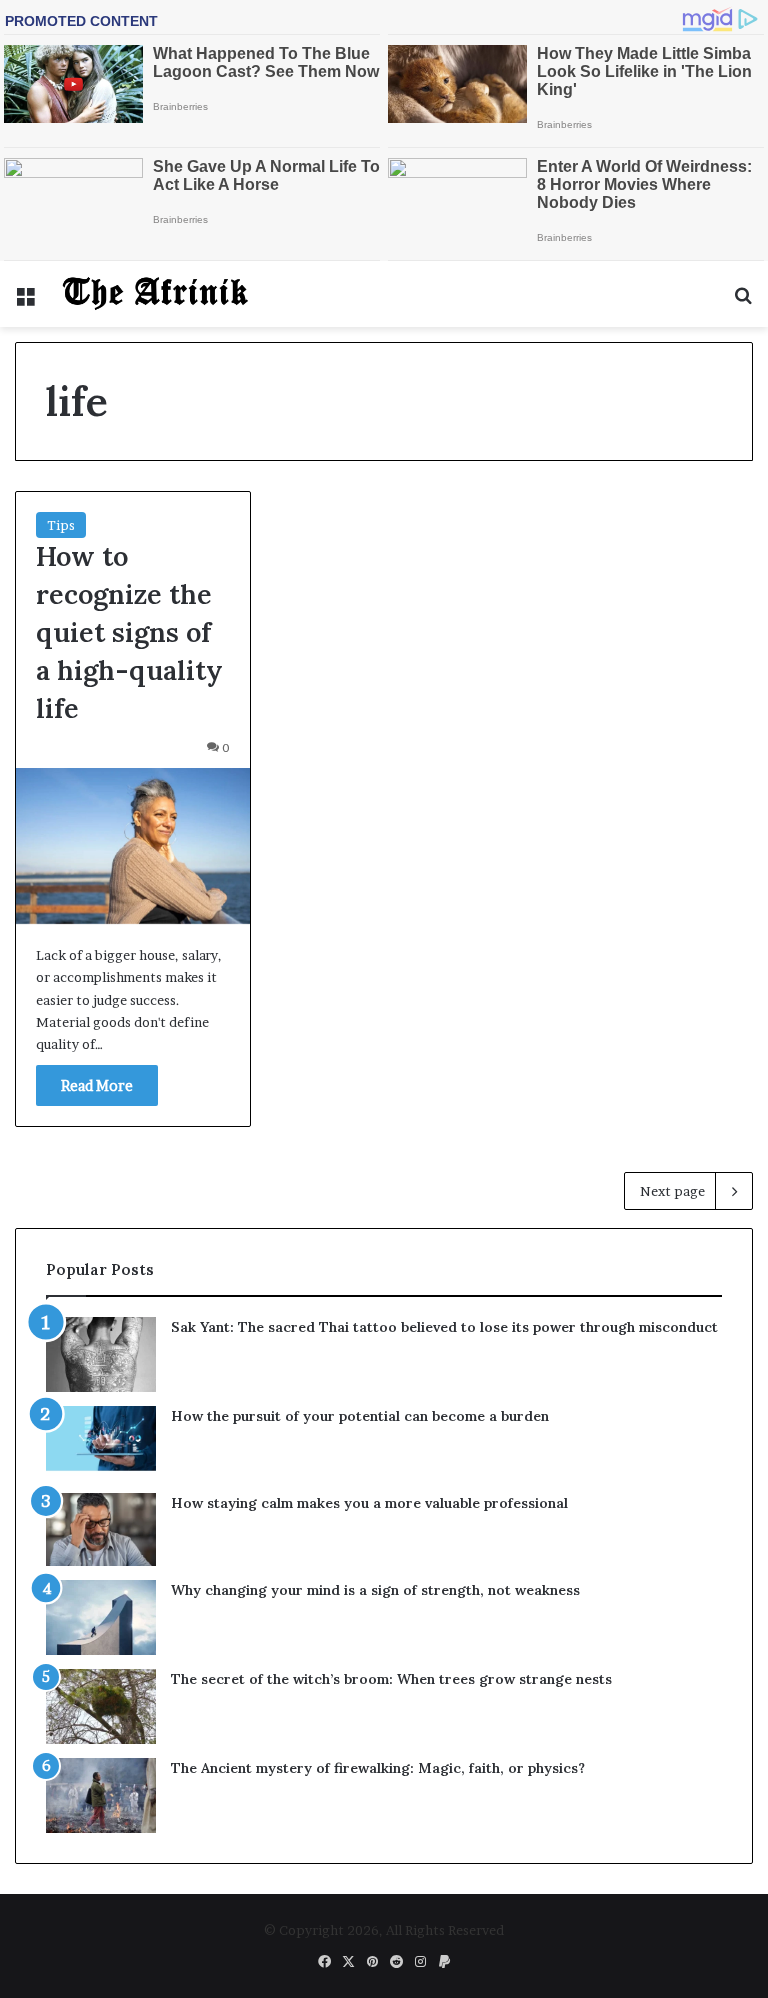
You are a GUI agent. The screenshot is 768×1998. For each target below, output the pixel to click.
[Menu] (25, 301)
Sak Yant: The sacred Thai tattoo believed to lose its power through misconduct (444, 1327)
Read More (97, 1085)
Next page (672, 1191)
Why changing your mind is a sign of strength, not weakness (375, 1590)
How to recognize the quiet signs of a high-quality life (129, 631)
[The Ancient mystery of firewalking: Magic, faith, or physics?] (101, 1795)
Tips (61, 525)
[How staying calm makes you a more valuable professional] (101, 1529)
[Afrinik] (156, 294)
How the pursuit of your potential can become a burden (360, 1416)
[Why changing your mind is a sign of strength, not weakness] (101, 1617)
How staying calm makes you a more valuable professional (369, 1503)
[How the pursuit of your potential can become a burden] (101, 1442)
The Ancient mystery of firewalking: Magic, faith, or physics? (378, 1768)
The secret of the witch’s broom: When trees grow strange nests (391, 1679)
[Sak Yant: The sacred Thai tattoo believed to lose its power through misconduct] (101, 1354)
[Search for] (743, 301)
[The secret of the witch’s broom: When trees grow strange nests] (101, 1706)
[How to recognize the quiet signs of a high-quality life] (133, 846)
